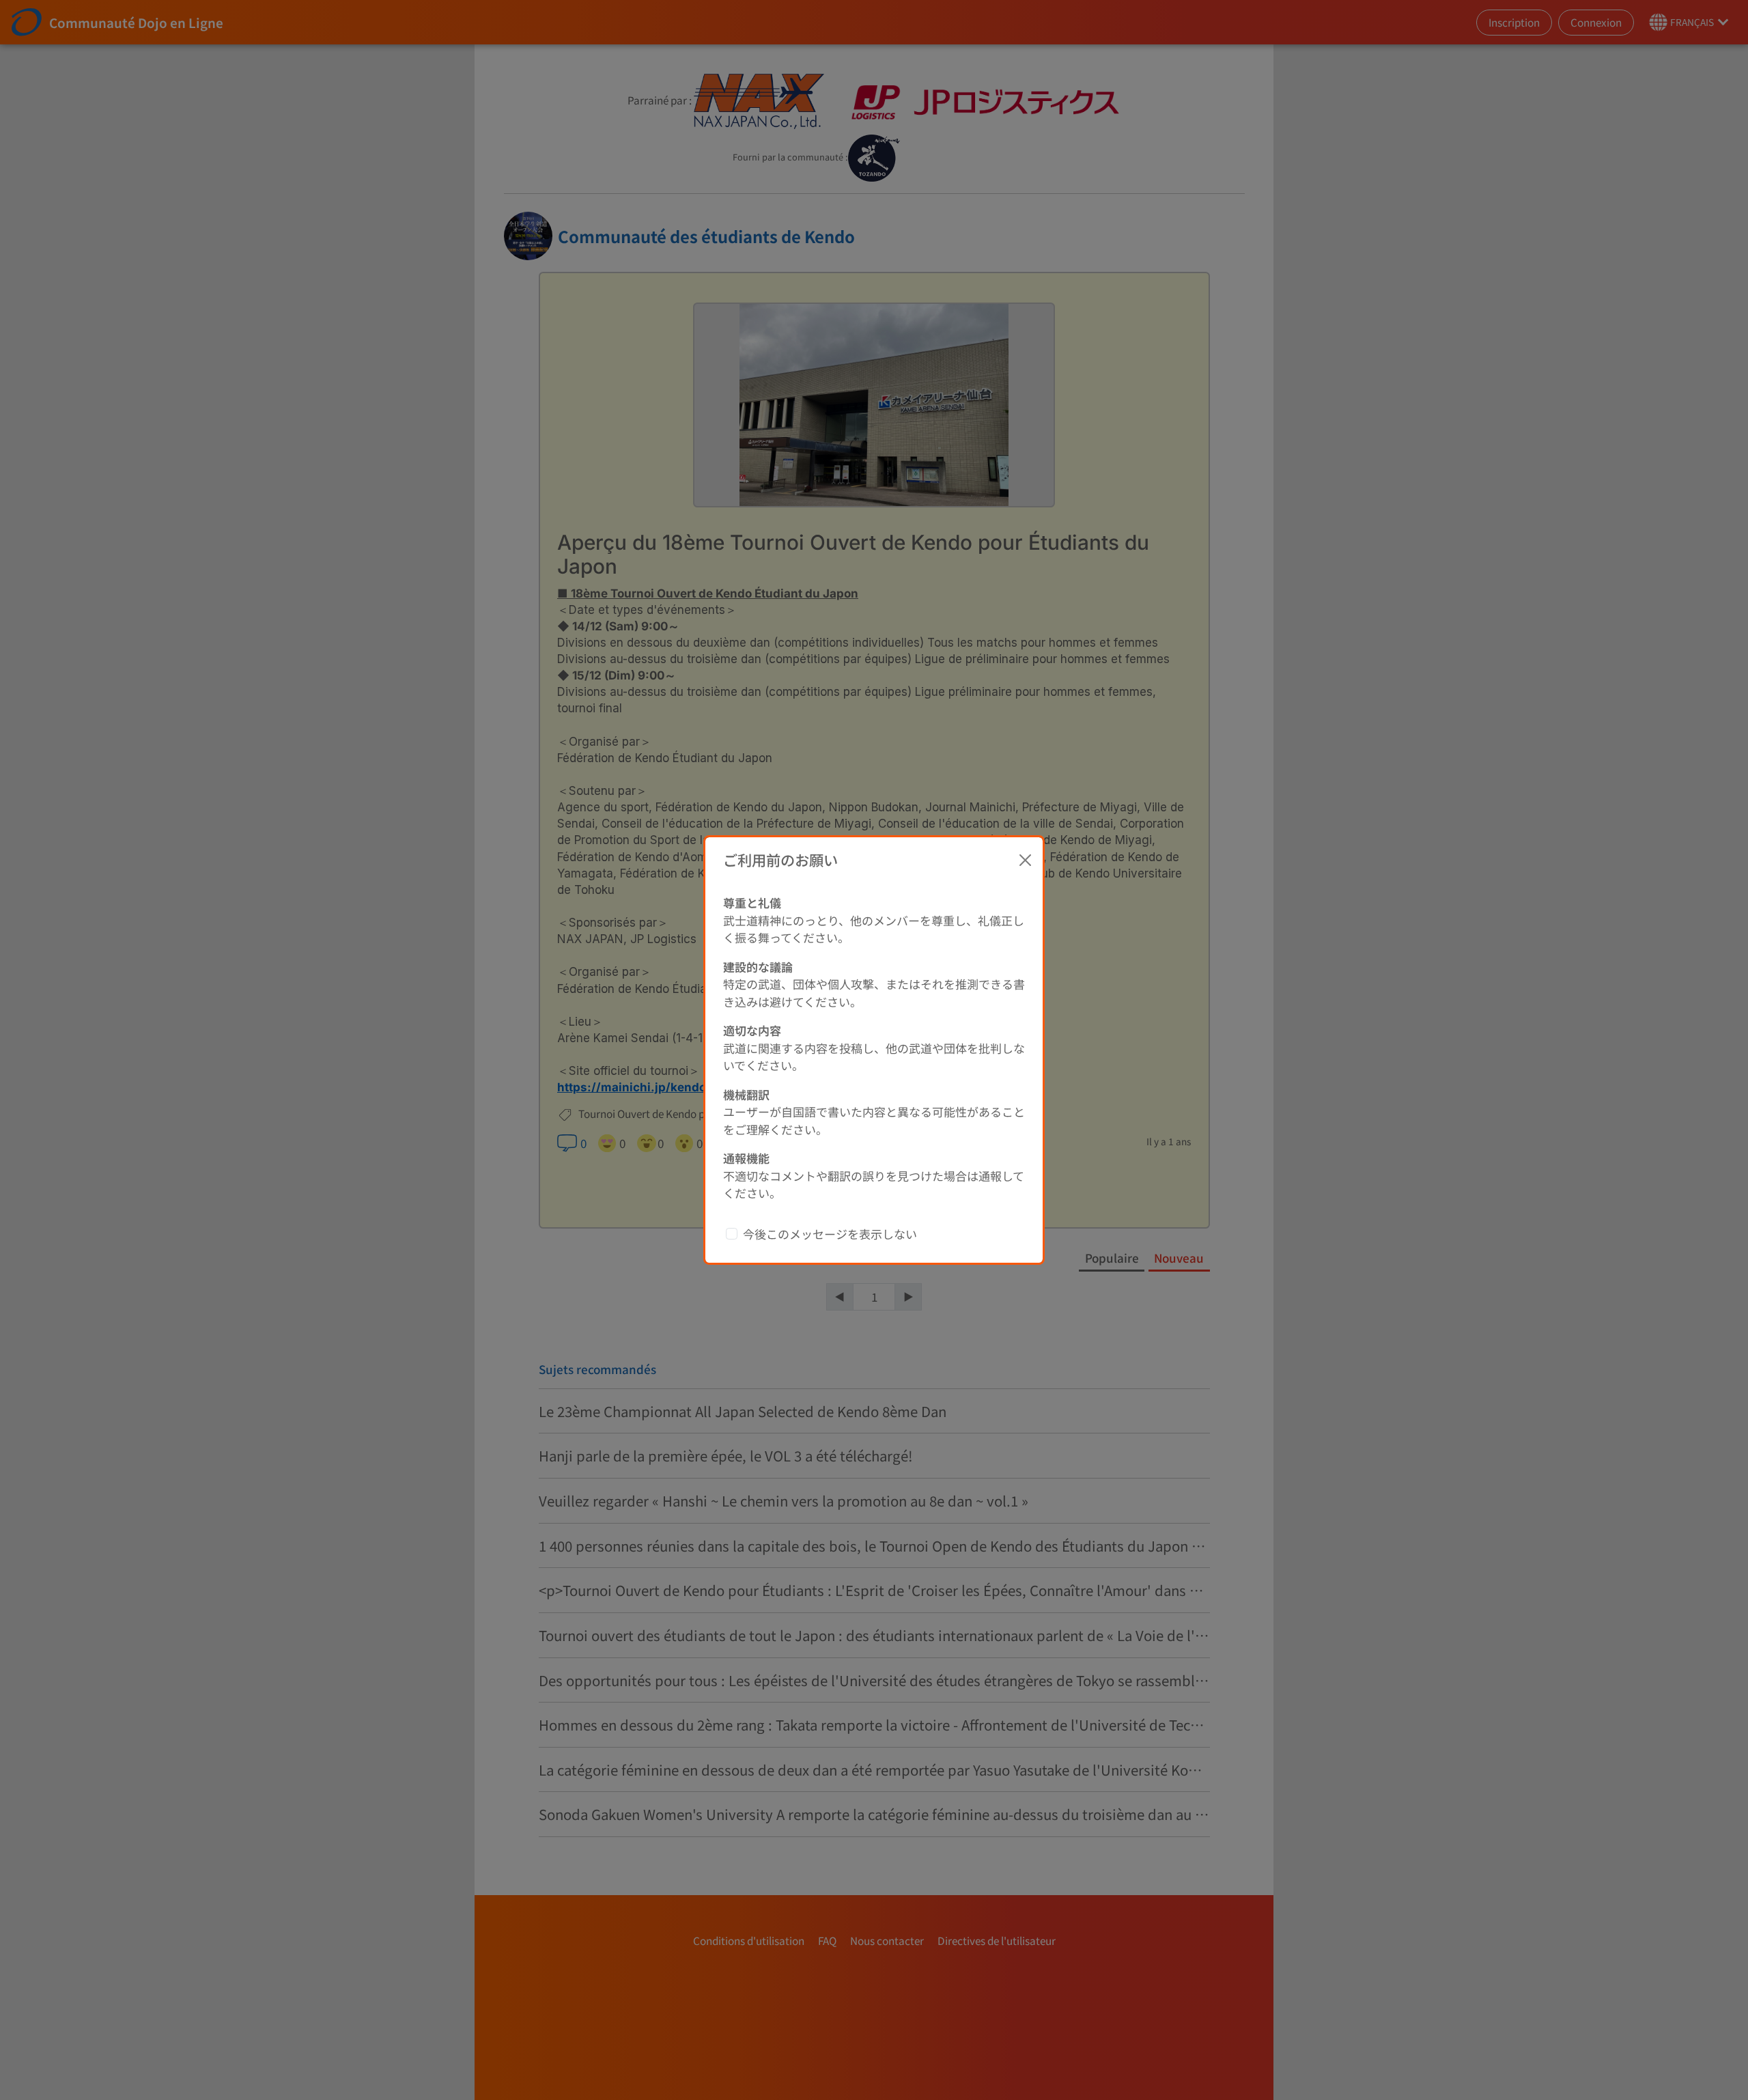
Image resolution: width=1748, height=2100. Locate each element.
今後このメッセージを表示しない (830, 1234)
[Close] (1026, 860)
